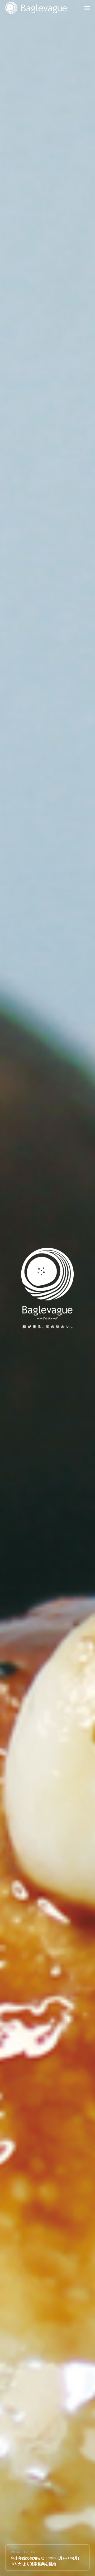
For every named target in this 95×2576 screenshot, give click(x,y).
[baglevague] (36, 8)
